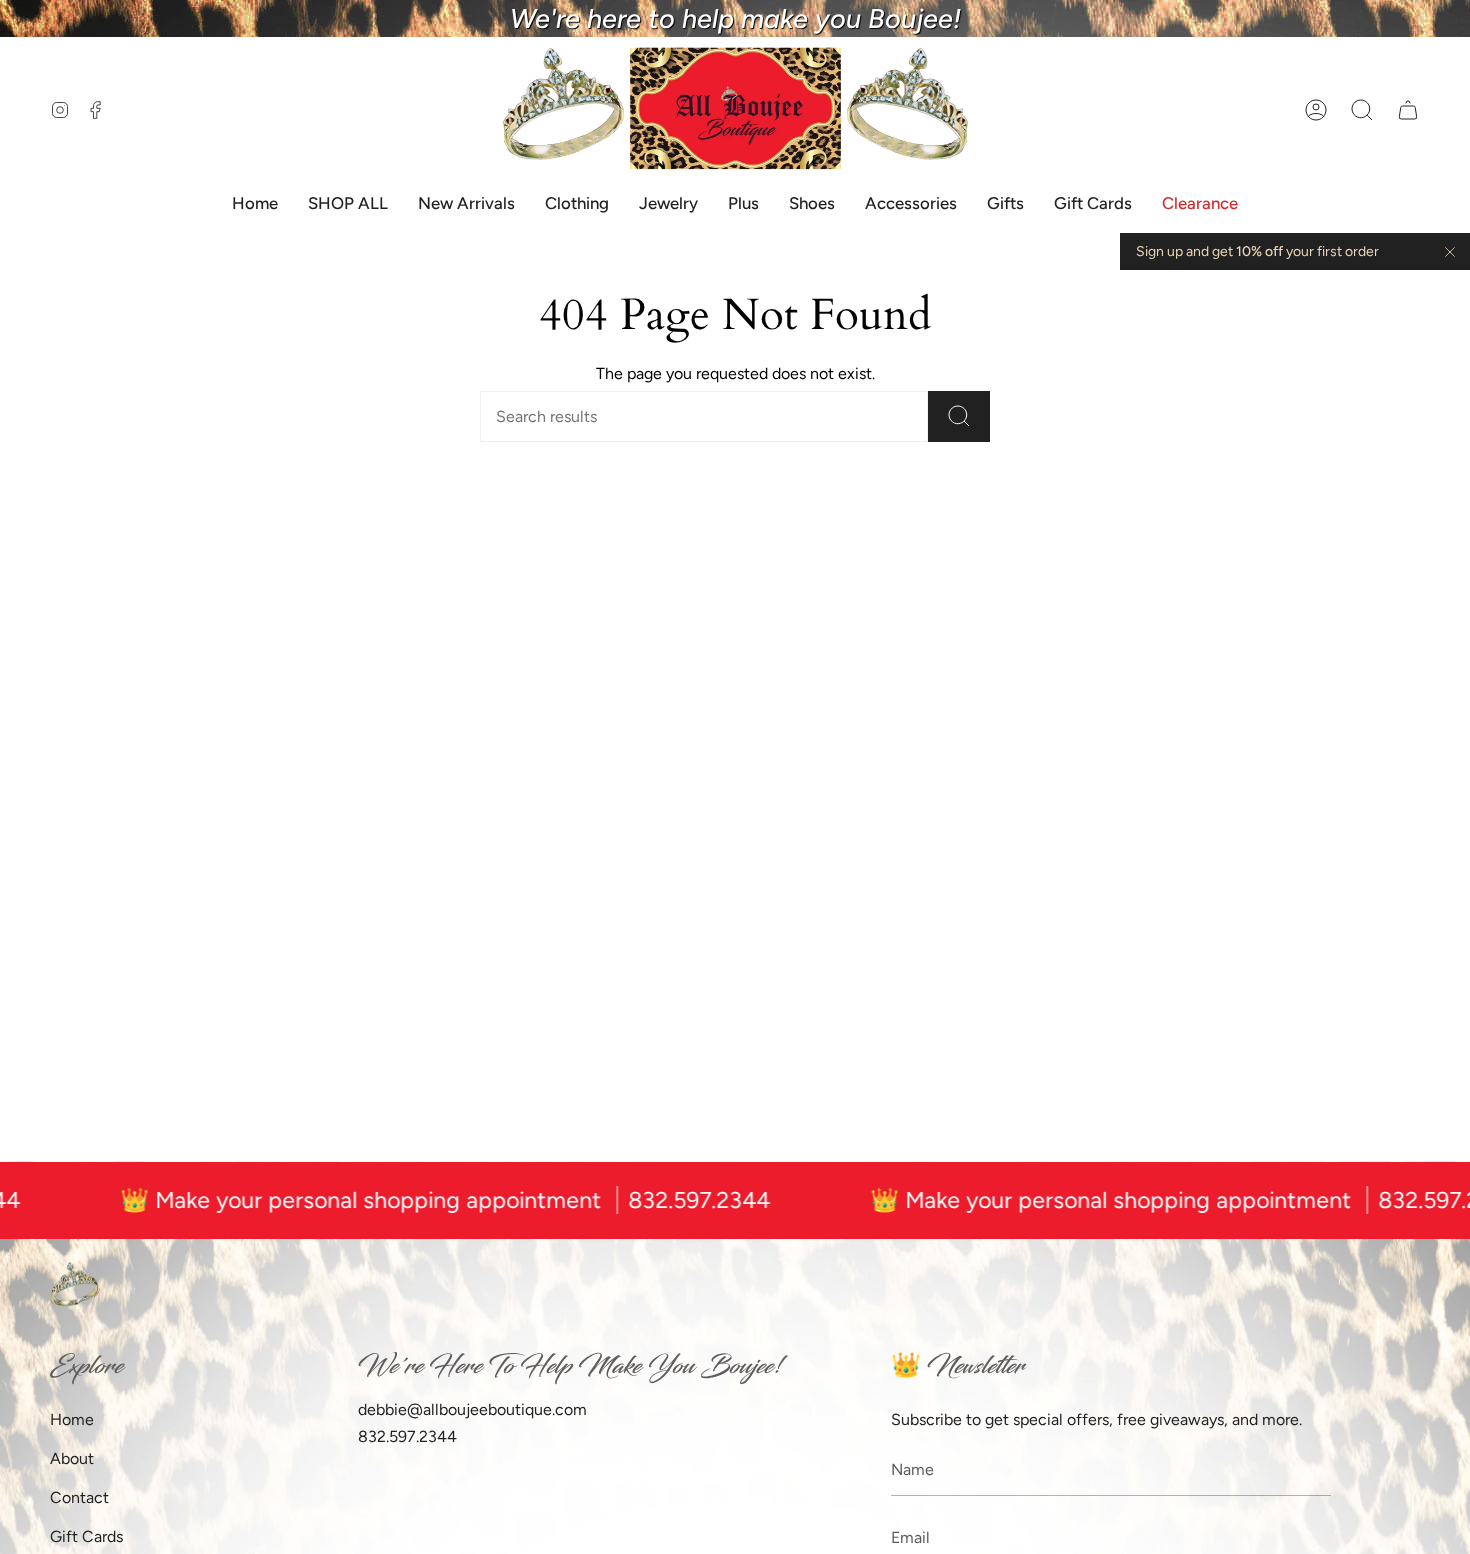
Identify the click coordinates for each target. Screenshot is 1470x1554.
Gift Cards (86, 1536)
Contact (79, 1497)
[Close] (1450, 252)
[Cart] (1408, 109)
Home (72, 1419)
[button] (1362, 109)
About (72, 1458)
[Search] (959, 416)
